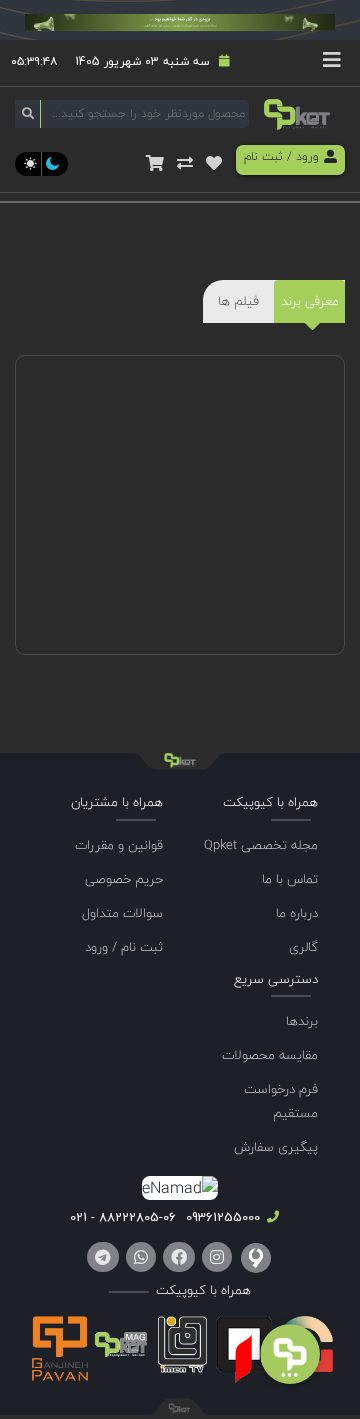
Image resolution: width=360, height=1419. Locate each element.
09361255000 (221, 1217)
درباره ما (297, 913)
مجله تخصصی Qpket (261, 845)
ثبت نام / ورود (124, 947)
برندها (302, 1021)
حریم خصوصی (124, 879)
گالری (303, 947)
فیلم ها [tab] (238, 301)
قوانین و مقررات (119, 845)
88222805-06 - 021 (123, 1217)
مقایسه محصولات (270, 1055)
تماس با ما (290, 879)
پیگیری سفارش (276, 1147)
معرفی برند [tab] (310, 301)
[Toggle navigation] (332, 63)
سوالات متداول (122, 913)
